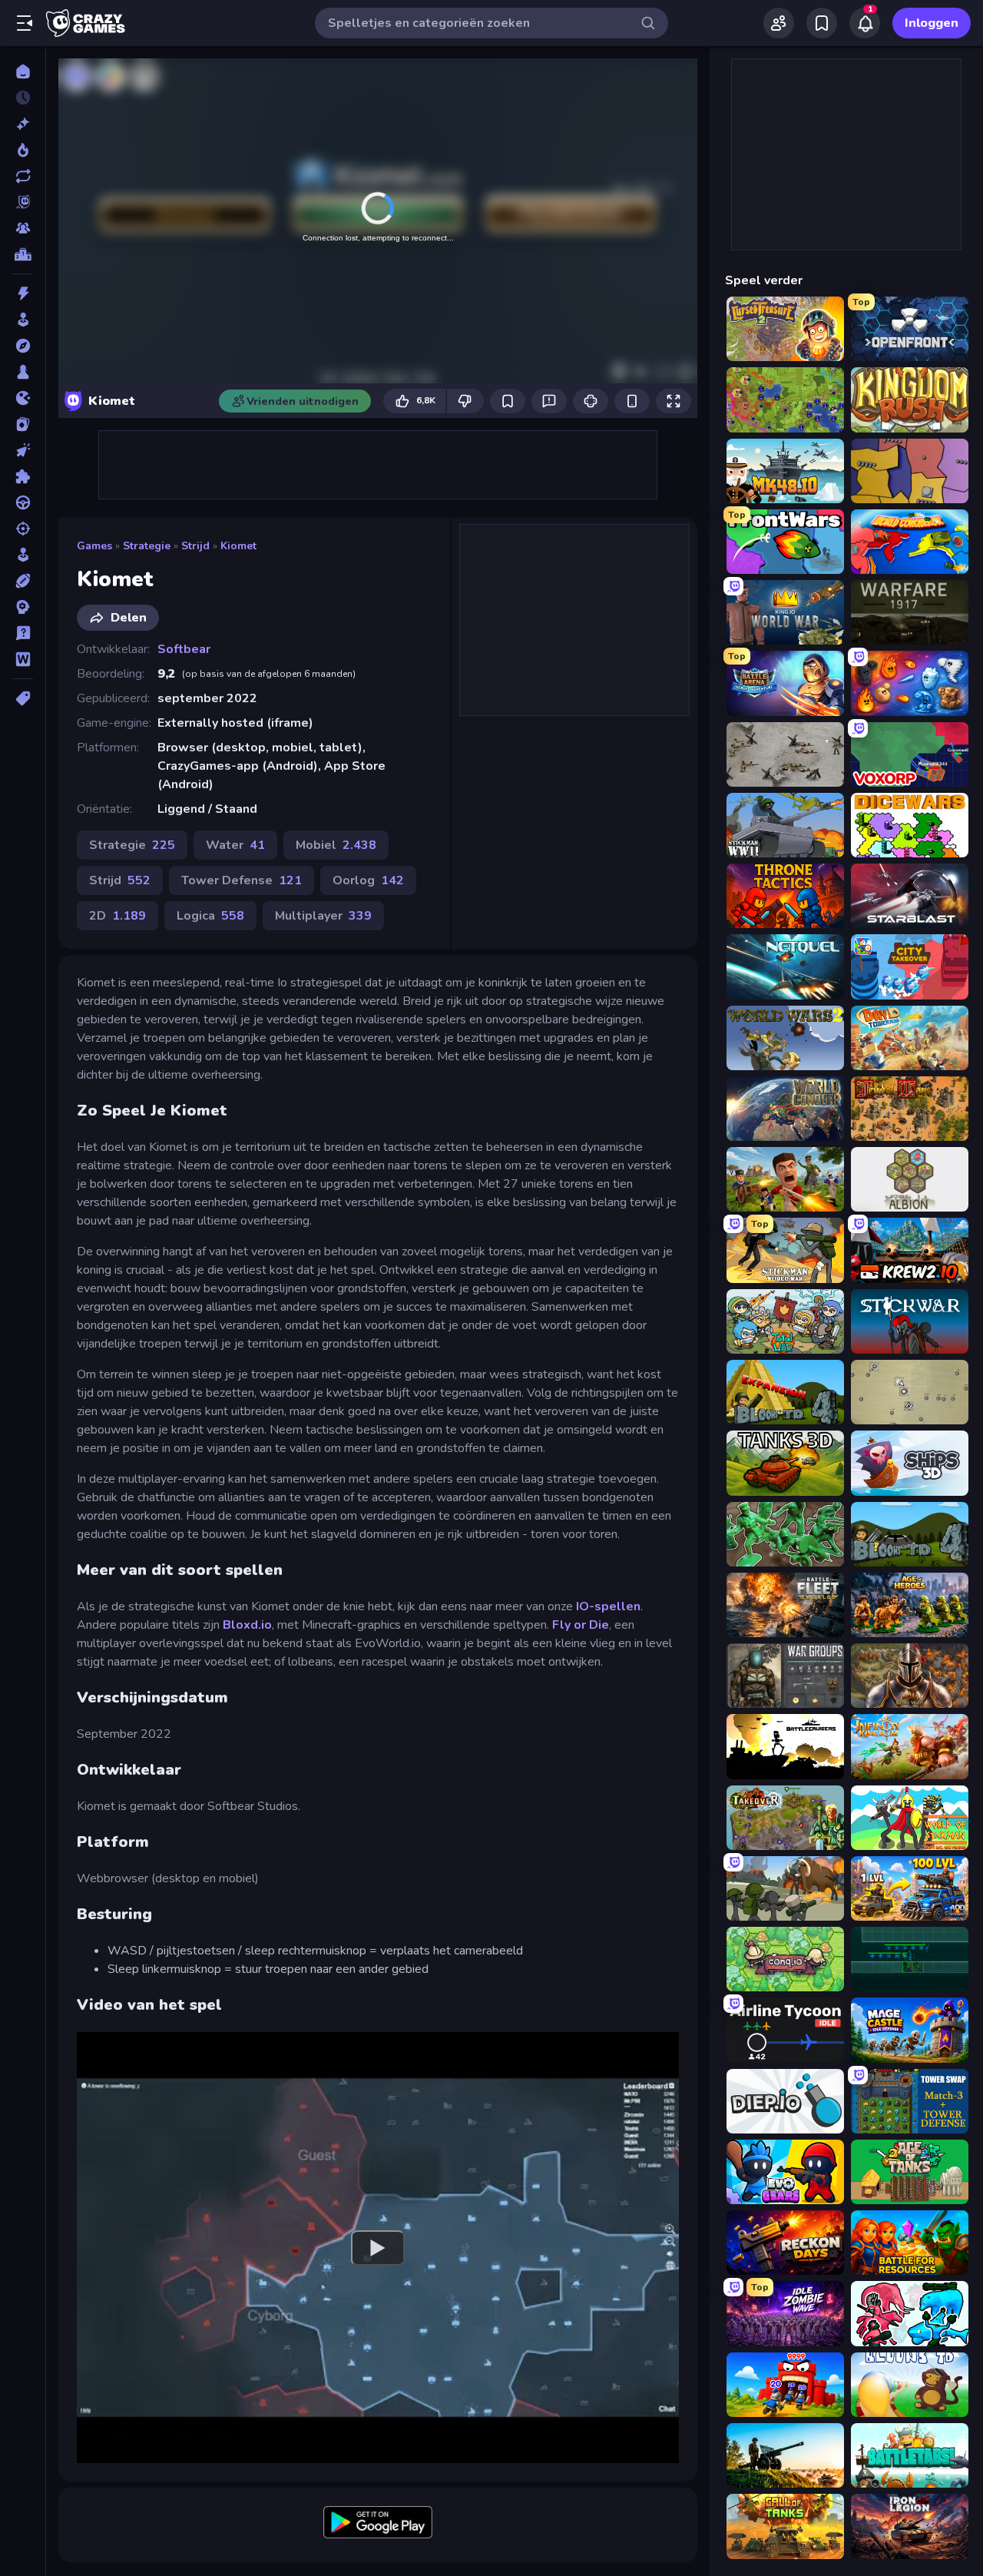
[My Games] (822, 23)
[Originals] (23, 202)
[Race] (23, 502)
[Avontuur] (23, 346)
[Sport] (23, 581)
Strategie (147, 546)
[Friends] (779, 23)
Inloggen (932, 23)
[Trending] (23, 150)
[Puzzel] (23, 476)
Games (94, 546)
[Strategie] (23, 607)
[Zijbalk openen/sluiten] (25, 23)
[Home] (23, 71)
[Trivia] (23, 633)
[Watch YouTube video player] (378, 2247)
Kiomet (238, 546)
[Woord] (23, 659)
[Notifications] (865, 23)
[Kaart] (23, 424)
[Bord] (23, 372)
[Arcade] (23, 320)
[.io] (23, 398)
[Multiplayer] (23, 228)
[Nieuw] (23, 124)
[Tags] (23, 698)
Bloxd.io (247, 1625)
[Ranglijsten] (23, 254)
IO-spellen (608, 1606)
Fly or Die (581, 1625)
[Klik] (23, 450)
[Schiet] (23, 529)
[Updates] (23, 176)
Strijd (195, 546)
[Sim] (23, 555)
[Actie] (23, 293)
